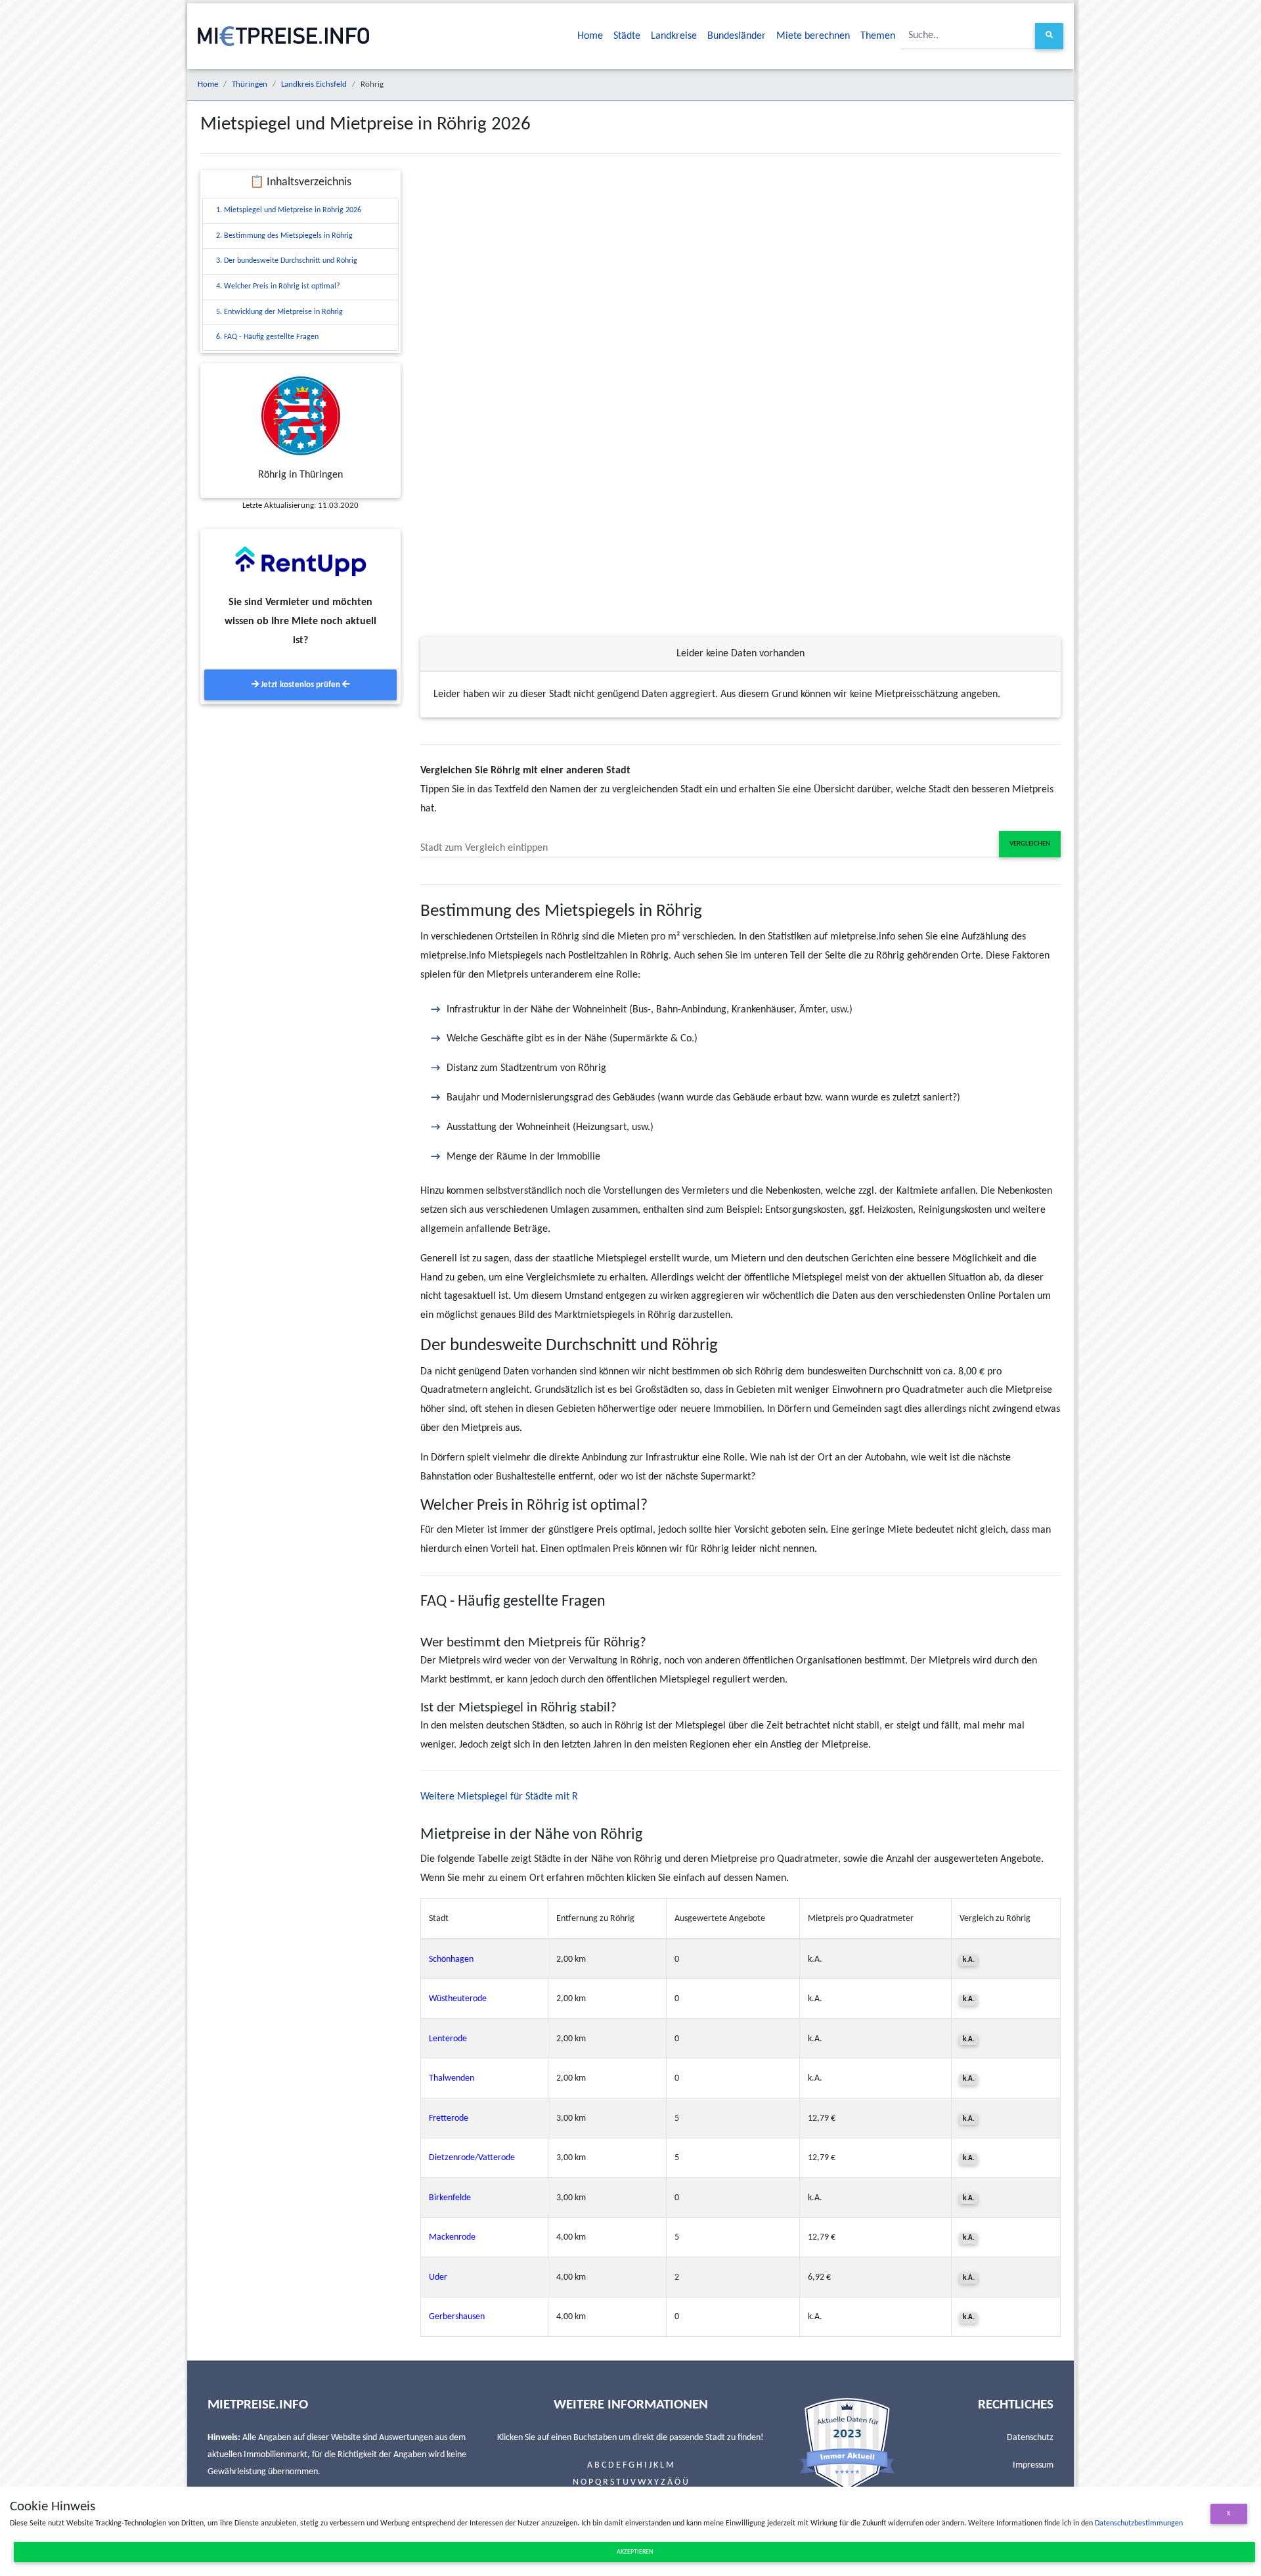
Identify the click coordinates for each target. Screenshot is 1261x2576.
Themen (878, 36)
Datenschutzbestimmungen (1139, 2523)
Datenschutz (1030, 2438)
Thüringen (250, 84)
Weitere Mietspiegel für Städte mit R (499, 1797)
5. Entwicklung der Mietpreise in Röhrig (279, 312)
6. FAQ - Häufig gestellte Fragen (267, 337)
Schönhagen (451, 1959)
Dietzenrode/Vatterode (472, 2158)
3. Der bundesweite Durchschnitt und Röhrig (287, 261)
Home (590, 36)
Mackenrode (452, 2237)
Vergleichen (1030, 844)
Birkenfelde (450, 2198)
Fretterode (449, 2118)
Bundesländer (737, 36)
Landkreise (674, 36)
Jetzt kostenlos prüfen (300, 685)
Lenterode (448, 2039)
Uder (438, 2277)
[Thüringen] (300, 416)
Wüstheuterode (458, 1999)
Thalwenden (452, 2078)
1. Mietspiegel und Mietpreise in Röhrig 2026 (289, 210)
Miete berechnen (813, 36)
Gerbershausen (457, 2317)
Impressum (1033, 2465)
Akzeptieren (635, 2552)
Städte (627, 36)
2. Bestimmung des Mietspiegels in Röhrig (284, 236)
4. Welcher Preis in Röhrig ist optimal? (278, 286)
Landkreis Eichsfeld (314, 84)
